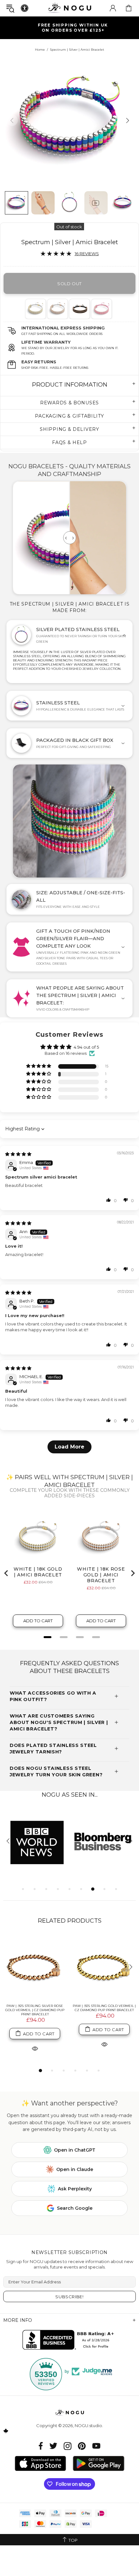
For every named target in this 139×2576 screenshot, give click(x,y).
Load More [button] (69, 1447)
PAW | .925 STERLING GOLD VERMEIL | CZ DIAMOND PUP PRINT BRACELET (104, 2008)
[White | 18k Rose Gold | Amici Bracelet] (57, 309)
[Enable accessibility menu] (25, 8)
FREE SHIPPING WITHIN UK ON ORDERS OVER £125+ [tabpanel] (73, 28)
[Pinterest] (82, 2446)
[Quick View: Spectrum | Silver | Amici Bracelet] (35, 2048)
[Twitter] (53, 2446)
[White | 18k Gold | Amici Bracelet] (35, 309)
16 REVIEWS (87, 254)
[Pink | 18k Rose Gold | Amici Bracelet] (101, 309)
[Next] (127, 120)
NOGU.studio (69, 8)
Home (40, 50)
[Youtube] (96, 2446)
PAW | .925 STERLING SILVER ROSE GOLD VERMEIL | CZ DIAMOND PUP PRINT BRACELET (35, 2010)
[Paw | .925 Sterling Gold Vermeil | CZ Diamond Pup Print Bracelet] (104, 1967)
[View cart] (129, 8)
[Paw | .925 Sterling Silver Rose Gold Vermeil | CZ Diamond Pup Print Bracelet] (35, 1967)
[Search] (10, 8)
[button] (39, 1066)
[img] (18, 1154)
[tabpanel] (36, 309)
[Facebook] (41, 2446)
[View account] (113, 8)
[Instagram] (68, 2446)
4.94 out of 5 (86, 1047)
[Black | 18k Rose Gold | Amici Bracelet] (79, 309)
